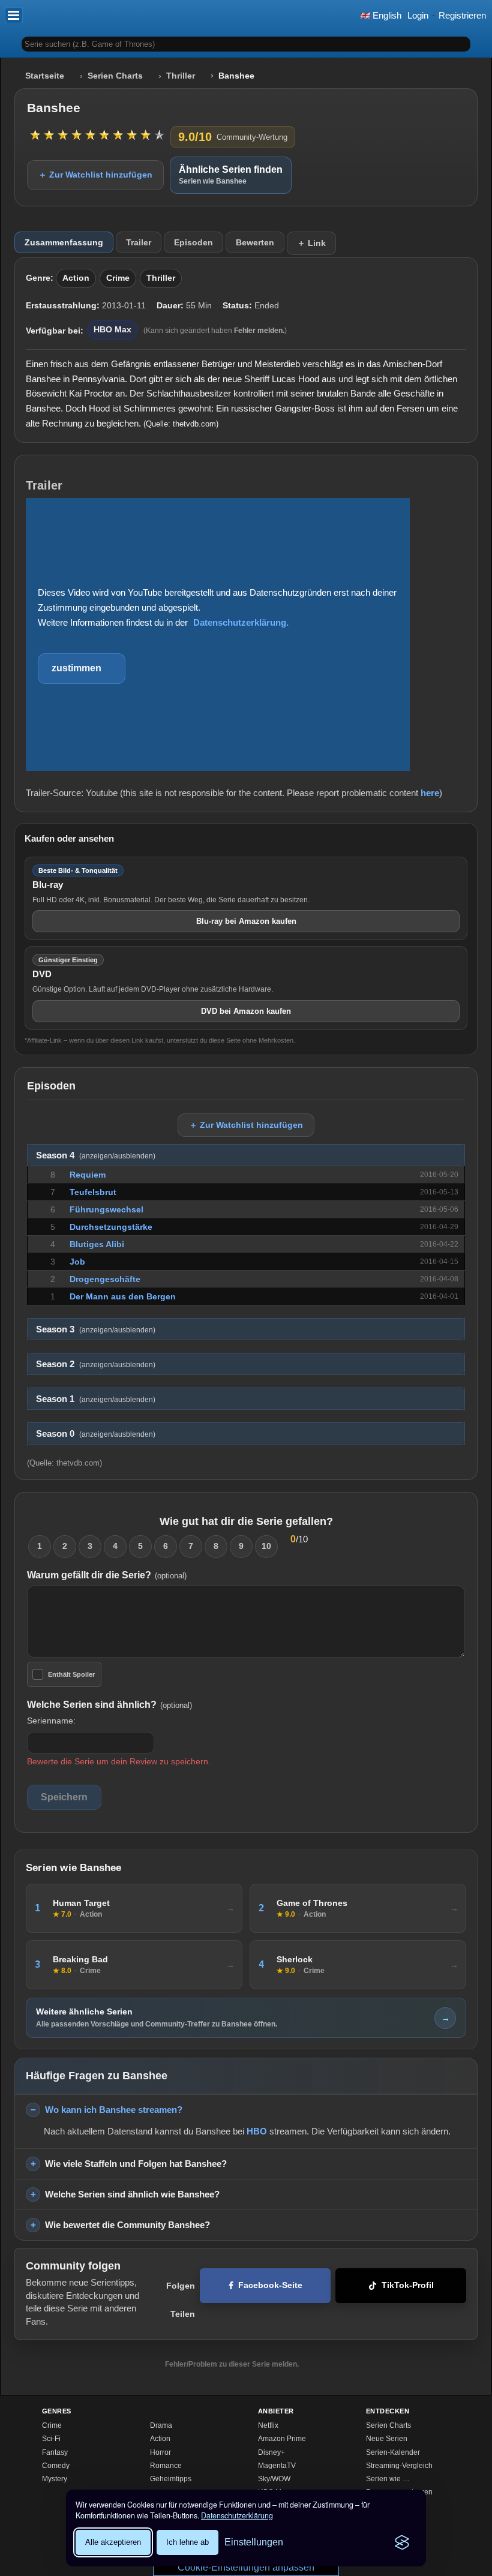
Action (76, 278)
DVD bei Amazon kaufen (246, 1011)
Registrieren (462, 15)
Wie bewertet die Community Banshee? (127, 2225)
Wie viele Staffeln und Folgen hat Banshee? (136, 2164)
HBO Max (112, 330)
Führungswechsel (106, 1209)
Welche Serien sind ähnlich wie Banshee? (132, 2194)
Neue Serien (387, 2439)
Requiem (88, 1175)
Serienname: (51, 1721)
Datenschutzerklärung (237, 2515)
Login (418, 15)
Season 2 (96, 1364)
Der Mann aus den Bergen (123, 1296)
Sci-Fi (51, 2439)
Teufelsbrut (93, 1192)
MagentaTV (277, 2466)
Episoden (193, 242)
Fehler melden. (259, 331)
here (430, 793)
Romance (166, 2466)
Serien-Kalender (393, 2452)
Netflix (268, 2425)
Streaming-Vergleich (399, 2466)
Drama (161, 2425)
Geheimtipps (171, 2479)
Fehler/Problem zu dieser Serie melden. (232, 2364)
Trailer (139, 242)
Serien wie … (388, 2479)
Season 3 (96, 1329)
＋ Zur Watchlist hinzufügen (95, 175)
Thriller (181, 76)
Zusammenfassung (64, 242)
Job (77, 1262)
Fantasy (55, 2452)
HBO (257, 2131)
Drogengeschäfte (105, 1279)
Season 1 (96, 1399)
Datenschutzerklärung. (241, 622)
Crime (118, 278)
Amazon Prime (282, 2439)
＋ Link (311, 243)
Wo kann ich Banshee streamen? (114, 2110)
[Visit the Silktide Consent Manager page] (402, 2542)
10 (266, 1546)
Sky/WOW (274, 2479)
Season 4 (96, 1155)
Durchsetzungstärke (111, 1227)
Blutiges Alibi (97, 1244)
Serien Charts (115, 76)
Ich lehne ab (187, 2542)
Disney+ (271, 2452)
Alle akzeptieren (113, 2542)
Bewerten (255, 242)
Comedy (56, 2466)
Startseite (45, 76)
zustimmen (76, 668)
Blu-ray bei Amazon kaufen (246, 921)
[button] (14, 15)
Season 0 (96, 1434)
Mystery (55, 2479)
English (386, 15)
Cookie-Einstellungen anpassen (246, 2567)
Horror (160, 2452)
